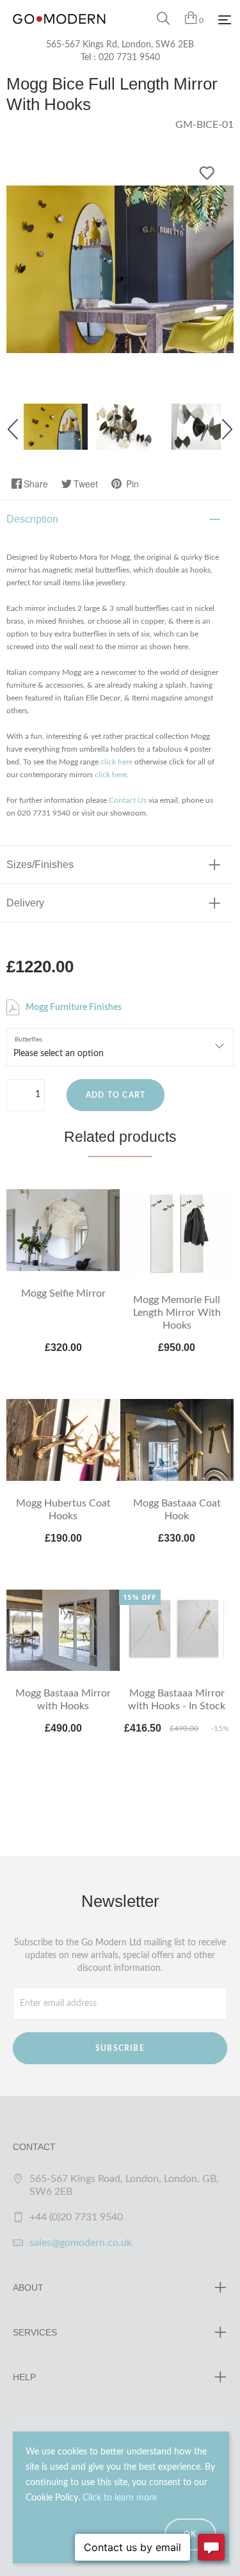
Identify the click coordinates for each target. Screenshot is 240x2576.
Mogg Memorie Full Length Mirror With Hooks (177, 1313)
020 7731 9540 (129, 58)
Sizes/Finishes (40, 865)
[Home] (59, 32)
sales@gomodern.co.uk (81, 2243)
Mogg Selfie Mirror (63, 1293)
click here (116, 762)
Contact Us (128, 800)
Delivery (25, 903)
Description (32, 519)
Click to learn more (120, 2498)
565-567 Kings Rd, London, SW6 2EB (120, 45)
